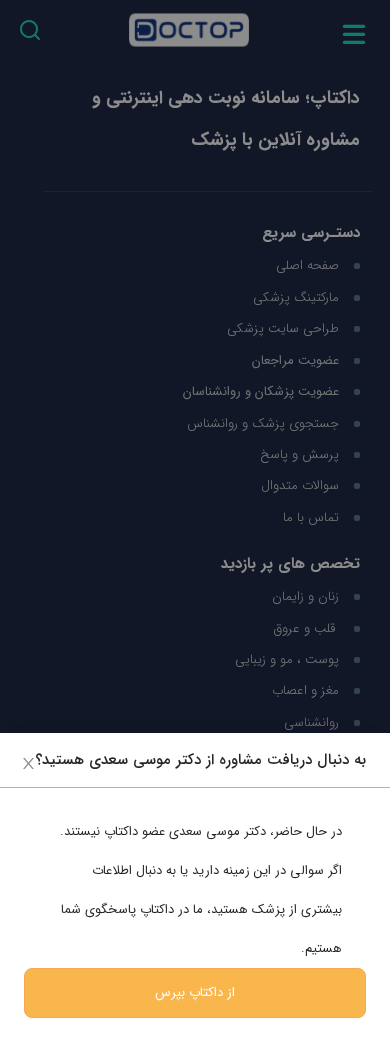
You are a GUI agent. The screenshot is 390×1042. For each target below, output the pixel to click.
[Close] (28, 762)
